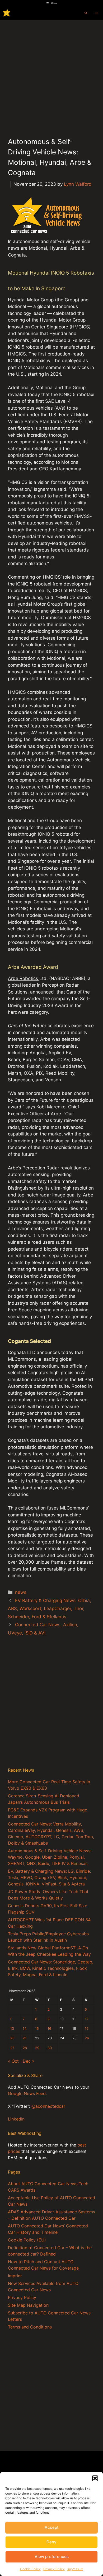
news (21, 1592)
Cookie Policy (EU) (27, 2240)
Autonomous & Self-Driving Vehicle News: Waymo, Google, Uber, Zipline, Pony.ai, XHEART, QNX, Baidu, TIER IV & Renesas (50, 1857)
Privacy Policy (54, 2569)
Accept (52, 2527)
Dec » (29, 2061)
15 (37, 2029)
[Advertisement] (51, 74)
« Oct (13, 2061)
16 (49, 2029)
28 (25, 2048)
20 (12, 2038)
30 (50, 2048)
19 (87, 2029)
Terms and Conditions (30, 2327)
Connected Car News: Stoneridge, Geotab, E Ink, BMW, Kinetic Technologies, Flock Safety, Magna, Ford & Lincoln (51, 1968)
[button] (95, 2478)
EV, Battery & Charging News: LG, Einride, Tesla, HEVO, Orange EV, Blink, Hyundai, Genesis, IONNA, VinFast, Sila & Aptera (49, 1877)
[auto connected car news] (7, 13)
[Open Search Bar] (86, 13)
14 (25, 2029)
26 (87, 2038)
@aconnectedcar (48, 2106)
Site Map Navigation (28, 2305)
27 (12, 2048)
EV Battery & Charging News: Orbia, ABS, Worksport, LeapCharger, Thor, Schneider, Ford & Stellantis (50, 1609)
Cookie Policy (30, 2569)
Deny (51, 2542)
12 (87, 2019)
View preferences (52, 2557)
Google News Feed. (27, 2093)
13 (12, 2029)
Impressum (75, 2569)
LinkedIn (16, 2119)
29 (37, 2048)
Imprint (15, 2276)
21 (25, 2038)
